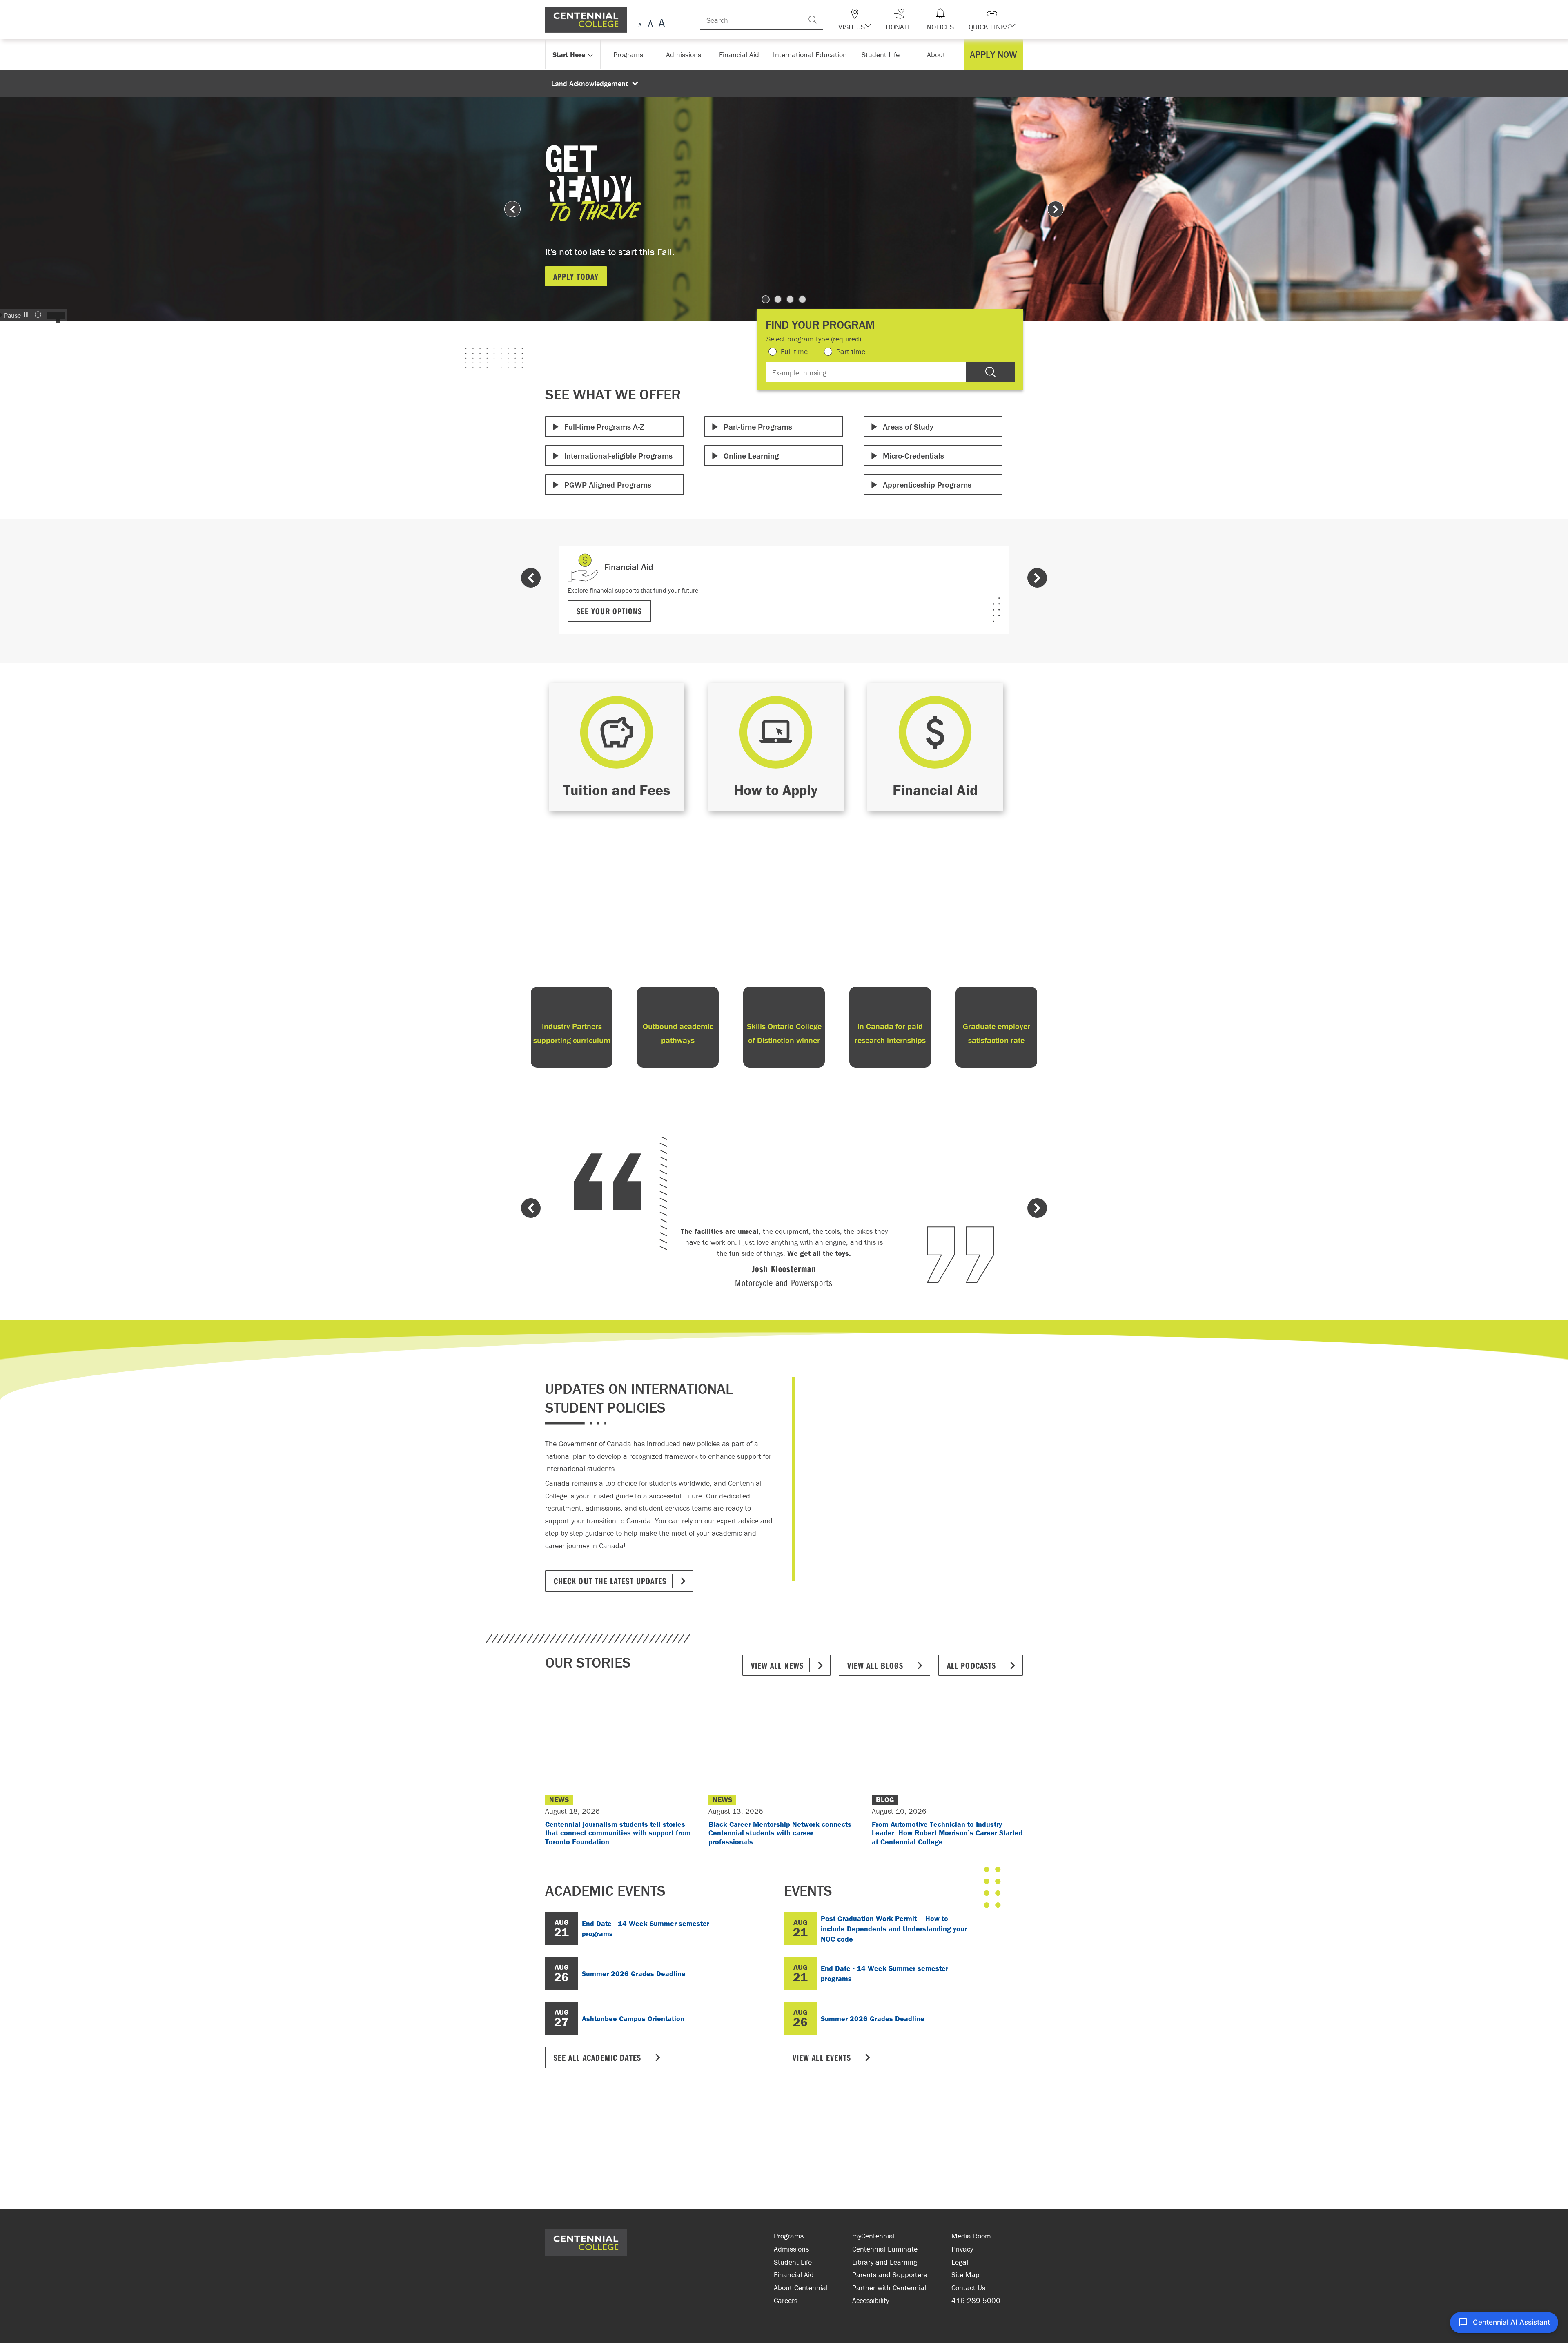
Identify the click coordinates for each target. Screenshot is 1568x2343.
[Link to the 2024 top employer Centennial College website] (719, 2249)
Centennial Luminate (885, 2249)
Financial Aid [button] (743, 55)
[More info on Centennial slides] (39, 315)
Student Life (793, 2262)
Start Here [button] (569, 55)
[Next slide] (1056, 209)
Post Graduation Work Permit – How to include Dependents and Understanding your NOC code (894, 1929)
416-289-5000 (976, 2300)
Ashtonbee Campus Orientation (633, 2019)
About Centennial (801, 2288)
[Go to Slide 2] (778, 299)
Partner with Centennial (889, 2288)
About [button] (938, 55)
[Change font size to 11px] (660, 24)
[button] (869, 20)
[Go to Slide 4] (802, 299)
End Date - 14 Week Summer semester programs (646, 1928)
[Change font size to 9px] (640, 24)
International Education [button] (812, 55)
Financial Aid (794, 2275)
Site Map (966, 2275)
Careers (786, 2300)
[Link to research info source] (659, 2249)
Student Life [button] (881, 55)
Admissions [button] (686, 55)
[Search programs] (990, 372)
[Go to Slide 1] (766, 299)
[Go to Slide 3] (790, 299)
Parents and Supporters (890, 2275)
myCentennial (873, 2236)
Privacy (962, 2249)
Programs (789, 2236)
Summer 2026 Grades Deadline (634, 1974)
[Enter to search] (829, 20)
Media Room (971, 2236)
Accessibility (871, 2300)
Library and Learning (885, 2262)
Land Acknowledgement (590, 84)
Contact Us (968, 2288)
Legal (960, 2262)
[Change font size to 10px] (650, 24)
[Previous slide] (512, 209)
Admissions (791, 2249)
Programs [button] (630, 55)
